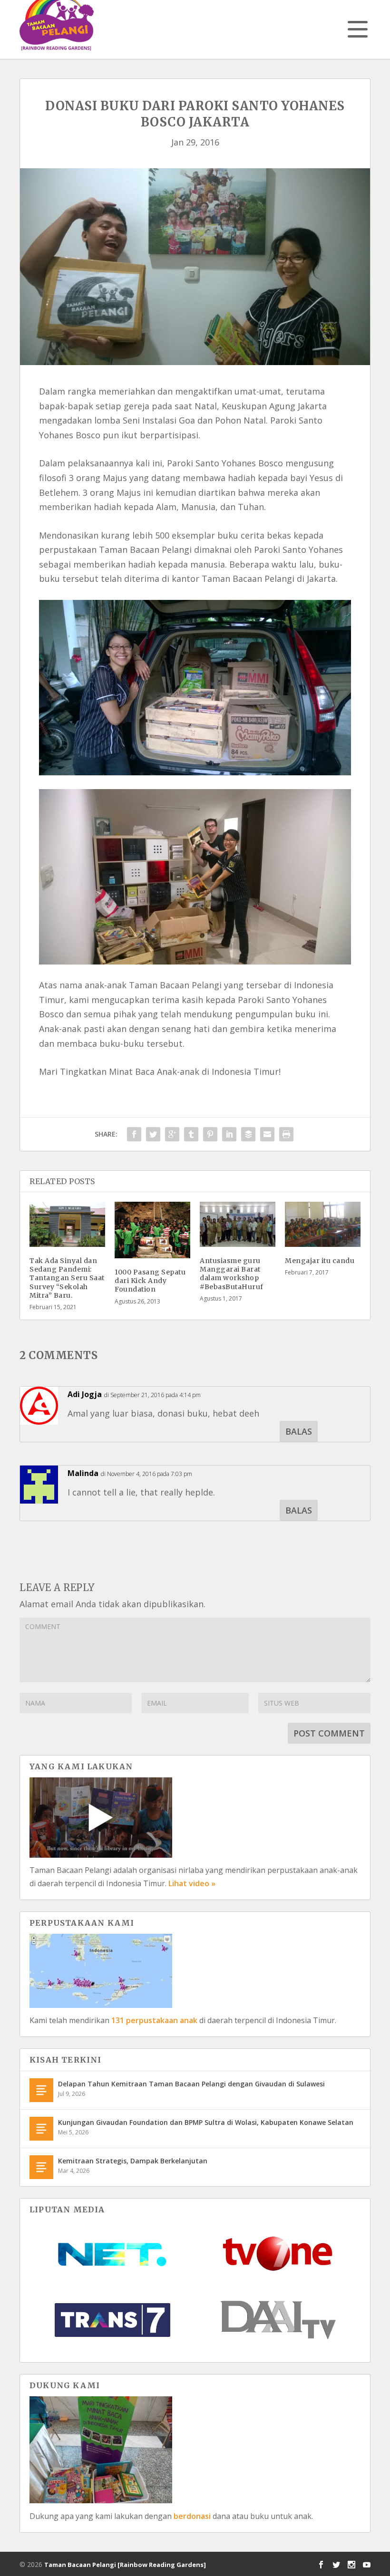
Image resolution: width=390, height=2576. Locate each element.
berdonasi (192, 2516)
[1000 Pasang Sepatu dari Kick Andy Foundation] (152, 1230)
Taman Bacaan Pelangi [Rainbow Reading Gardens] (125, 2565)
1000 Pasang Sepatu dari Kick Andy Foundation (150, 1281)
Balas (299, 1431)
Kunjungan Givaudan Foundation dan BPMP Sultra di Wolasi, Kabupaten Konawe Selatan (206, 2122)
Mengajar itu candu (320, 1261)
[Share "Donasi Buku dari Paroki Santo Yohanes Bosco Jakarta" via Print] (286, 1134)
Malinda (83, 1473)
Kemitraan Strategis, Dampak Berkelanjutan (133, 2161)
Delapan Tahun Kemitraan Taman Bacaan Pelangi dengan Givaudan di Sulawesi (191, 2084)
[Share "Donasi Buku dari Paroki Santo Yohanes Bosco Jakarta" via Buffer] (248, 1134)
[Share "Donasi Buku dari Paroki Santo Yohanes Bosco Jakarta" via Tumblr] (191, 1134)
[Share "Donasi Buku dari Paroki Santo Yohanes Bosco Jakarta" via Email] (267, 1134)
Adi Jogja (85, 1394)
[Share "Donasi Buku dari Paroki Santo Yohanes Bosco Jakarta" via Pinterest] (210, 1134)
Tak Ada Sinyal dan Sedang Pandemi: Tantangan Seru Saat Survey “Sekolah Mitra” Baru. (67, 1278)
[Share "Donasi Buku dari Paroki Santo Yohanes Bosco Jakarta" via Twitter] (153, 1134)
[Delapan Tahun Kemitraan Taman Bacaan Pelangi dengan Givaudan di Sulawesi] (41, 2090)
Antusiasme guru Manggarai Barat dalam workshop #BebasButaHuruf (232, 1274)
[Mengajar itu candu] (323, 1224)
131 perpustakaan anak (154, 2020)
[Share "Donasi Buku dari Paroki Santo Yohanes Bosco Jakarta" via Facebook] (134, 1134)
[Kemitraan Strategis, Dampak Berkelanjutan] (41, 2167)
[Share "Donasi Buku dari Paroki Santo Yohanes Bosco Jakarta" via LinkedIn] (229, 1134)
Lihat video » (192, 1883)
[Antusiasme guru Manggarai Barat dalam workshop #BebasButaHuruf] (238, 1224)
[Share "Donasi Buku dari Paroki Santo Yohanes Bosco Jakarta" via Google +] (172, 1134)
